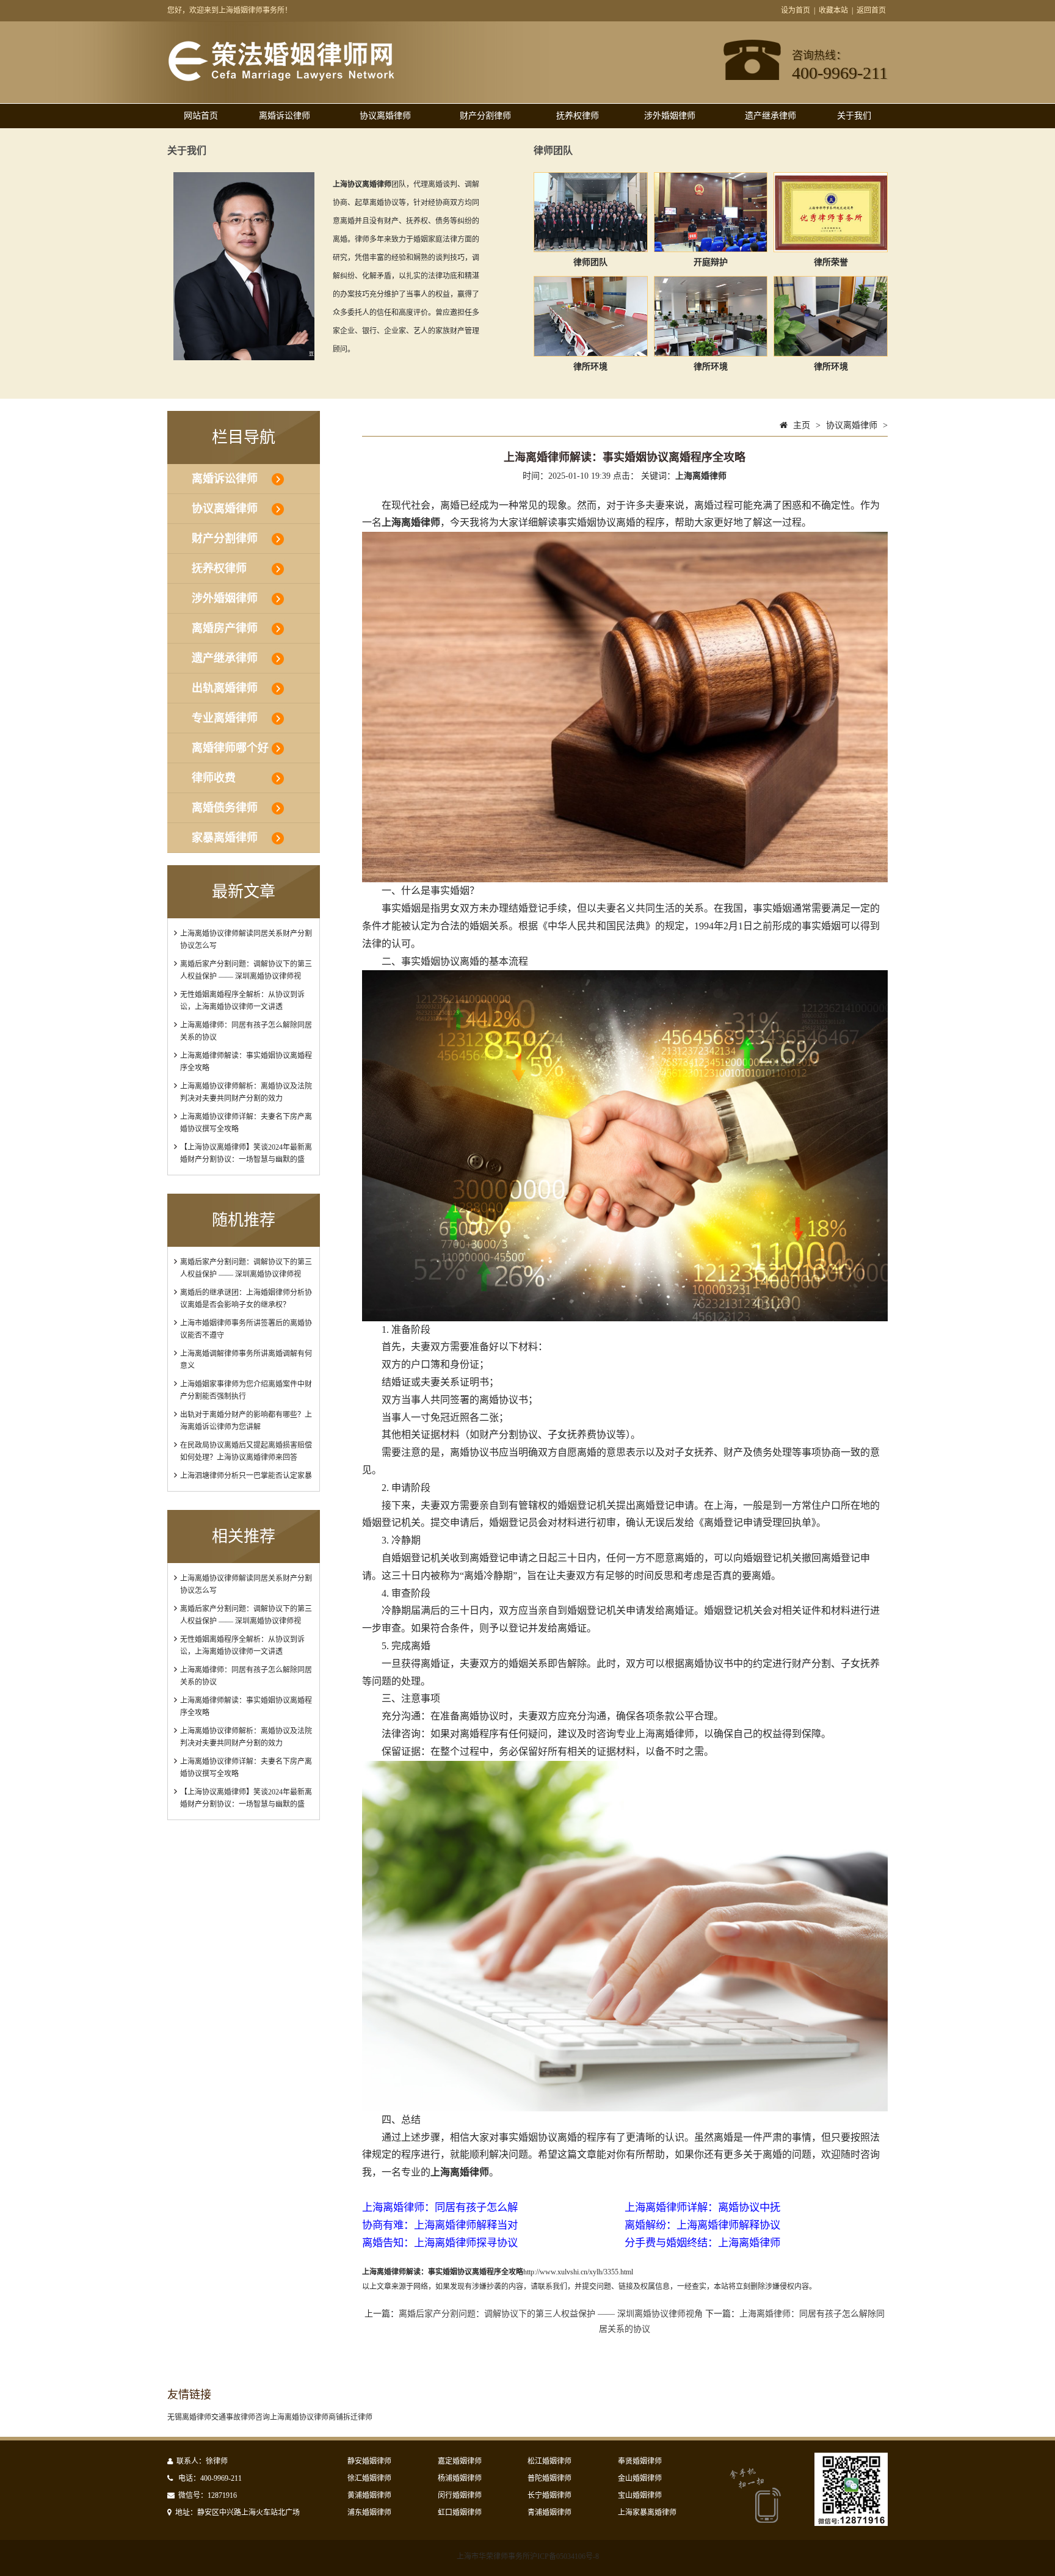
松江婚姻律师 (549, 2461)
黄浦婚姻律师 (369, 2495)
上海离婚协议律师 (299, 2417)
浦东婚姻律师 (369, 2513)
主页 (802, 425)
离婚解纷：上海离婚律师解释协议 (702, 2225)
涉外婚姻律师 (670, 116)
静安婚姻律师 (369, 2461)
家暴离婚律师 (225, 838)
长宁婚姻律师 (549, 2495)
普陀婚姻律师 (549, 2478)
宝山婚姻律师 (640, 2495)
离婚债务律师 (225, 808)
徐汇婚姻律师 (369, 2478)
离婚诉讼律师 (285, 116)
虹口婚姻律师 (460, 2513)
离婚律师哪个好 (230, 748)
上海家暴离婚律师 (647, 2513)
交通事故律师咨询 (241, 2417)
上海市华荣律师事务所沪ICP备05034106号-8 (528, 2556)
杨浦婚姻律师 (460, 2478)
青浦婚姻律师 (549, 2513)
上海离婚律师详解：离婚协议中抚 (702, 2208)
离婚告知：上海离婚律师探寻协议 (440, 2243)
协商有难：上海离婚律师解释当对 (440, 2225)
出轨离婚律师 (225, 688)
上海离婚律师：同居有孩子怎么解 (440, 2208)
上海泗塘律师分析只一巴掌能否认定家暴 (246, 1476)
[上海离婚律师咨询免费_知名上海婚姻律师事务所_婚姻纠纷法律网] (281, 79)
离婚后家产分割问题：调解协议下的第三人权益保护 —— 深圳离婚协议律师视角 (551, 2314)
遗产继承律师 (770, 116)
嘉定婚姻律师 (460, 2461)
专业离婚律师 (225, 718)
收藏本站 (833, 10)
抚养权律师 (578, 116)
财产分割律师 (485, 116)
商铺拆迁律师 (350, 2417)
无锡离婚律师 (189, 2417)
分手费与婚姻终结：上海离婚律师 (702, 2243)
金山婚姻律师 (640, 2478)
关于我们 (854, 116)
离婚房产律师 (225, 628)
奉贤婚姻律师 (640, 2461)
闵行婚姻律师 (460, 2495)
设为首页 (796, 10)
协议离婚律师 (385, 116)
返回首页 (871, 10)
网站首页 (201, 116)
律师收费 (214, 778)
